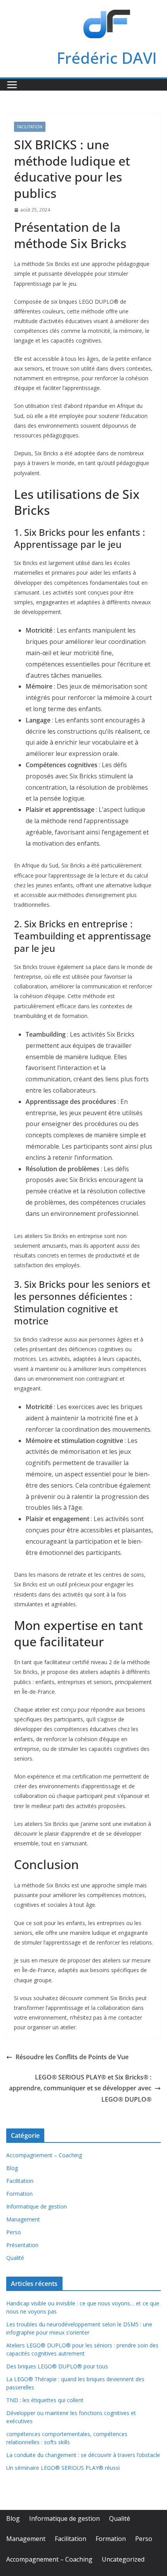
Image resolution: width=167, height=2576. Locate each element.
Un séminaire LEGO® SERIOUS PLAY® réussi (63, 2468)
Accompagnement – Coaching (44, 2155)
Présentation (22, 2245)
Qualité (15, 2258)
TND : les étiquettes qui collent (45, 2400)
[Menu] (12, 85)
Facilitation (30, 127)
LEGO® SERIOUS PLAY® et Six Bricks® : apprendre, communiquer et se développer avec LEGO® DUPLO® (80, 2088)
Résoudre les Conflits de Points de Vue (72, 2057)
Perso (14, 2232)
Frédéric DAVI (107, 58)
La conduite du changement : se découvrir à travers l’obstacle (83, 2455)
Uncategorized (123, 2559)
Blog (12, 2168)
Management (23, 2219)
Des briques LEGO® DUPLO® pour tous (57, 2366)
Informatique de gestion (37, 2206)
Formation (19, 2194)
